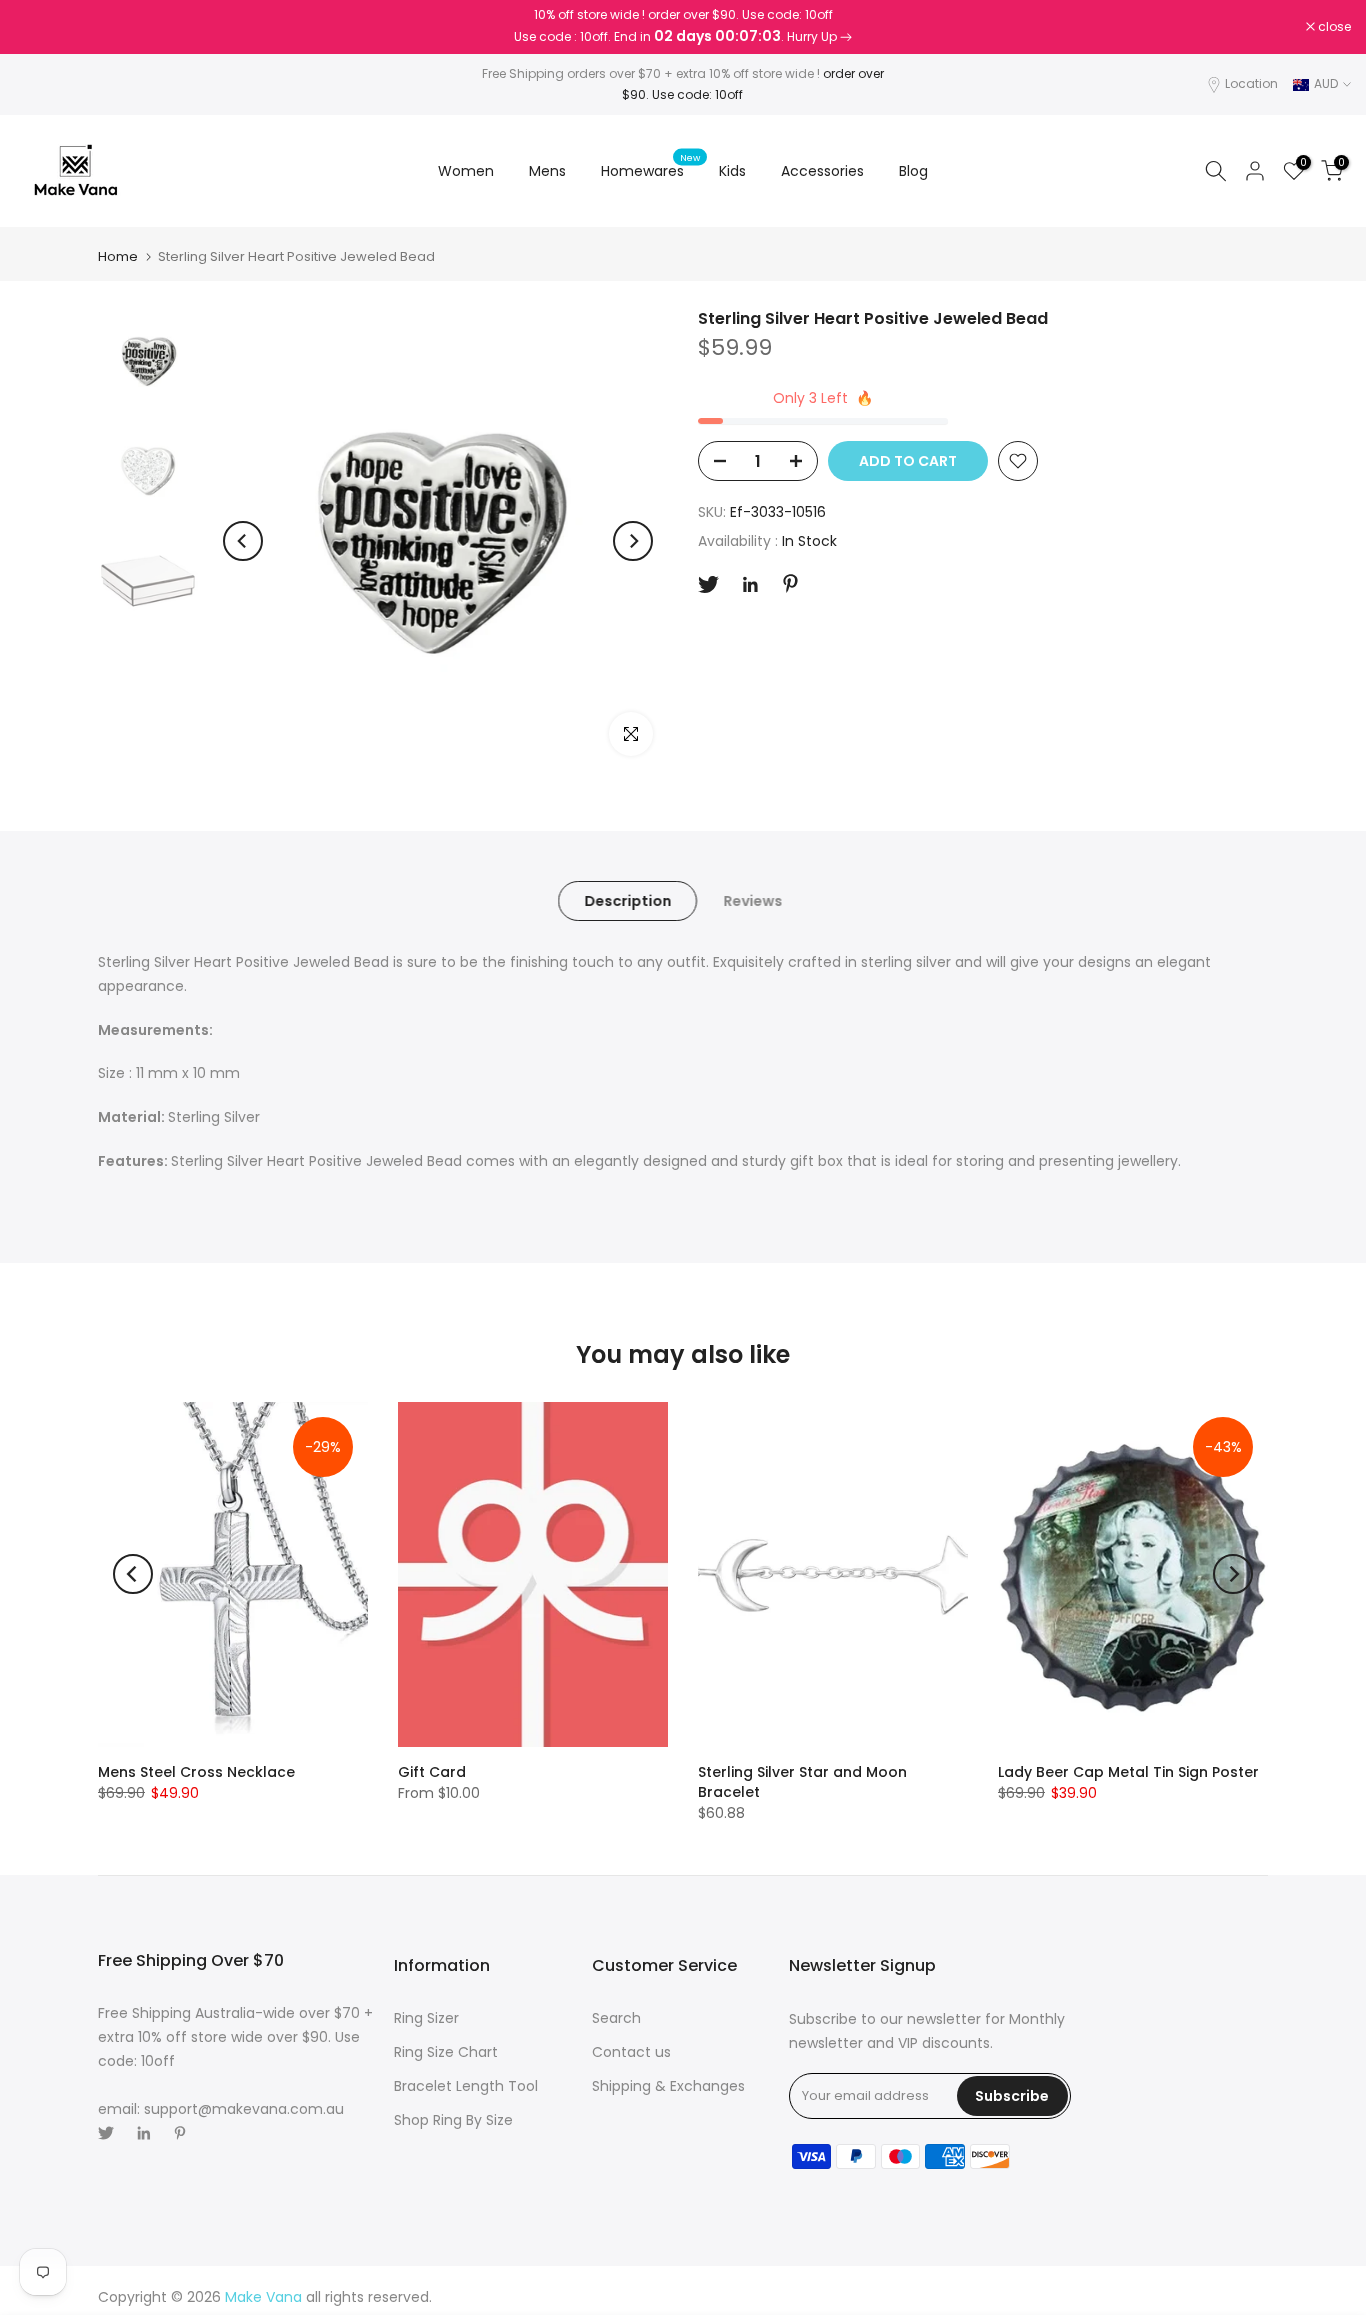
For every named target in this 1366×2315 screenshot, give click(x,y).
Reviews (752, 901)
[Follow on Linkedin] (750, 585)
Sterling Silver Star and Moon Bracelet (802, 1782)
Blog (913, 171)
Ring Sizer (426, 2018)
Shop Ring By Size (453, 2120)
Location (1251, 83)
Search (616, 2018)
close (42, 27)
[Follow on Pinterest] (790, 583)
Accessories (822, 171)
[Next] (633, 541)
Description (627, 901)
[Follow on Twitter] (708, 584)
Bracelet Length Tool (466, 2086)
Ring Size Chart (446, 2052)
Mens (547, 171)
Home (118, 256)
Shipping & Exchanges (668, 2086)
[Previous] (243, 541)
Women (466, 171)
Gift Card (432, 1772)
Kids (732, 171)
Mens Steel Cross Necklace (196, 1772)
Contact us (631, 2052)
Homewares (650, 170)
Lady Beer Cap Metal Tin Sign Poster (1128, 1772)
